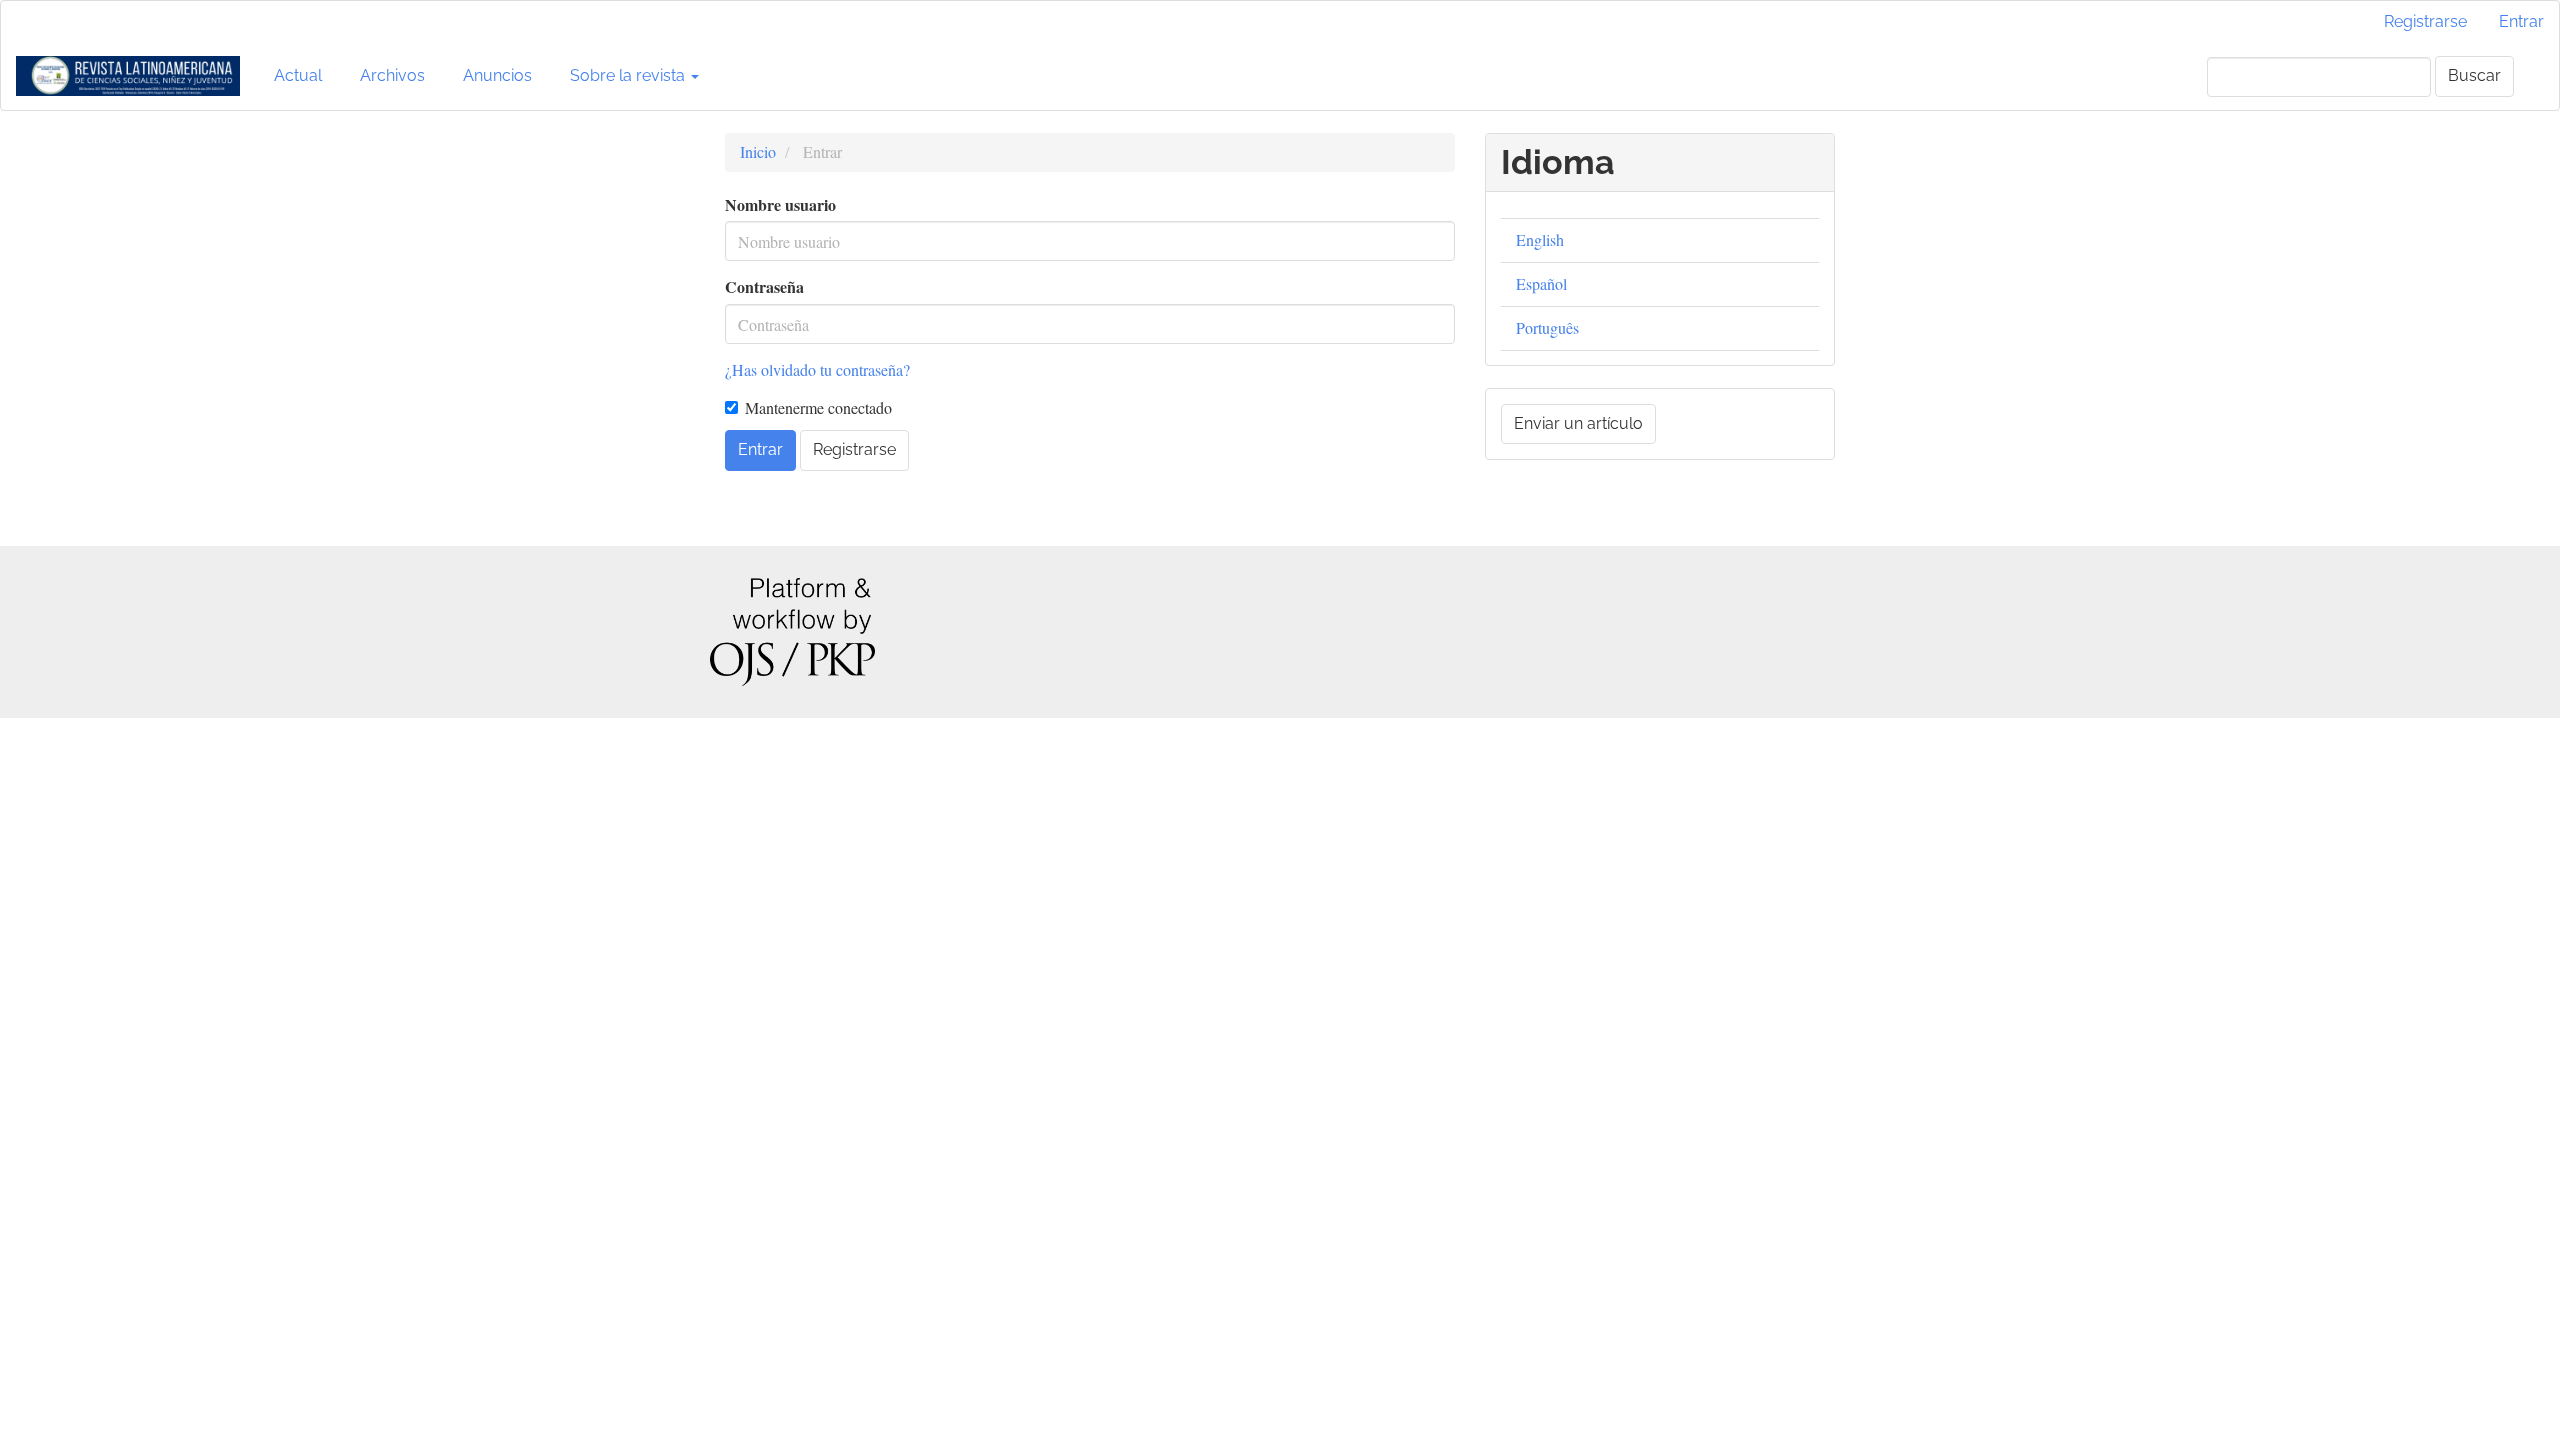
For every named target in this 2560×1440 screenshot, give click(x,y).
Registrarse (2425, 21)
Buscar (2474, 75)
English (1540, 239)
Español (1541, 283)
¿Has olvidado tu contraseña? (817, 369)
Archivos (392, 75)
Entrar (2521, 21)
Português (1547, 327)
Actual (298, 75)
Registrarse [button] (854, 449)
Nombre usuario (780, 205)
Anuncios (497, 75)
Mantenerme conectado (818, 407)
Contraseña (764, 287)
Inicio (758, 151)
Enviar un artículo (1578, 423)
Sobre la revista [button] (629, 75)
